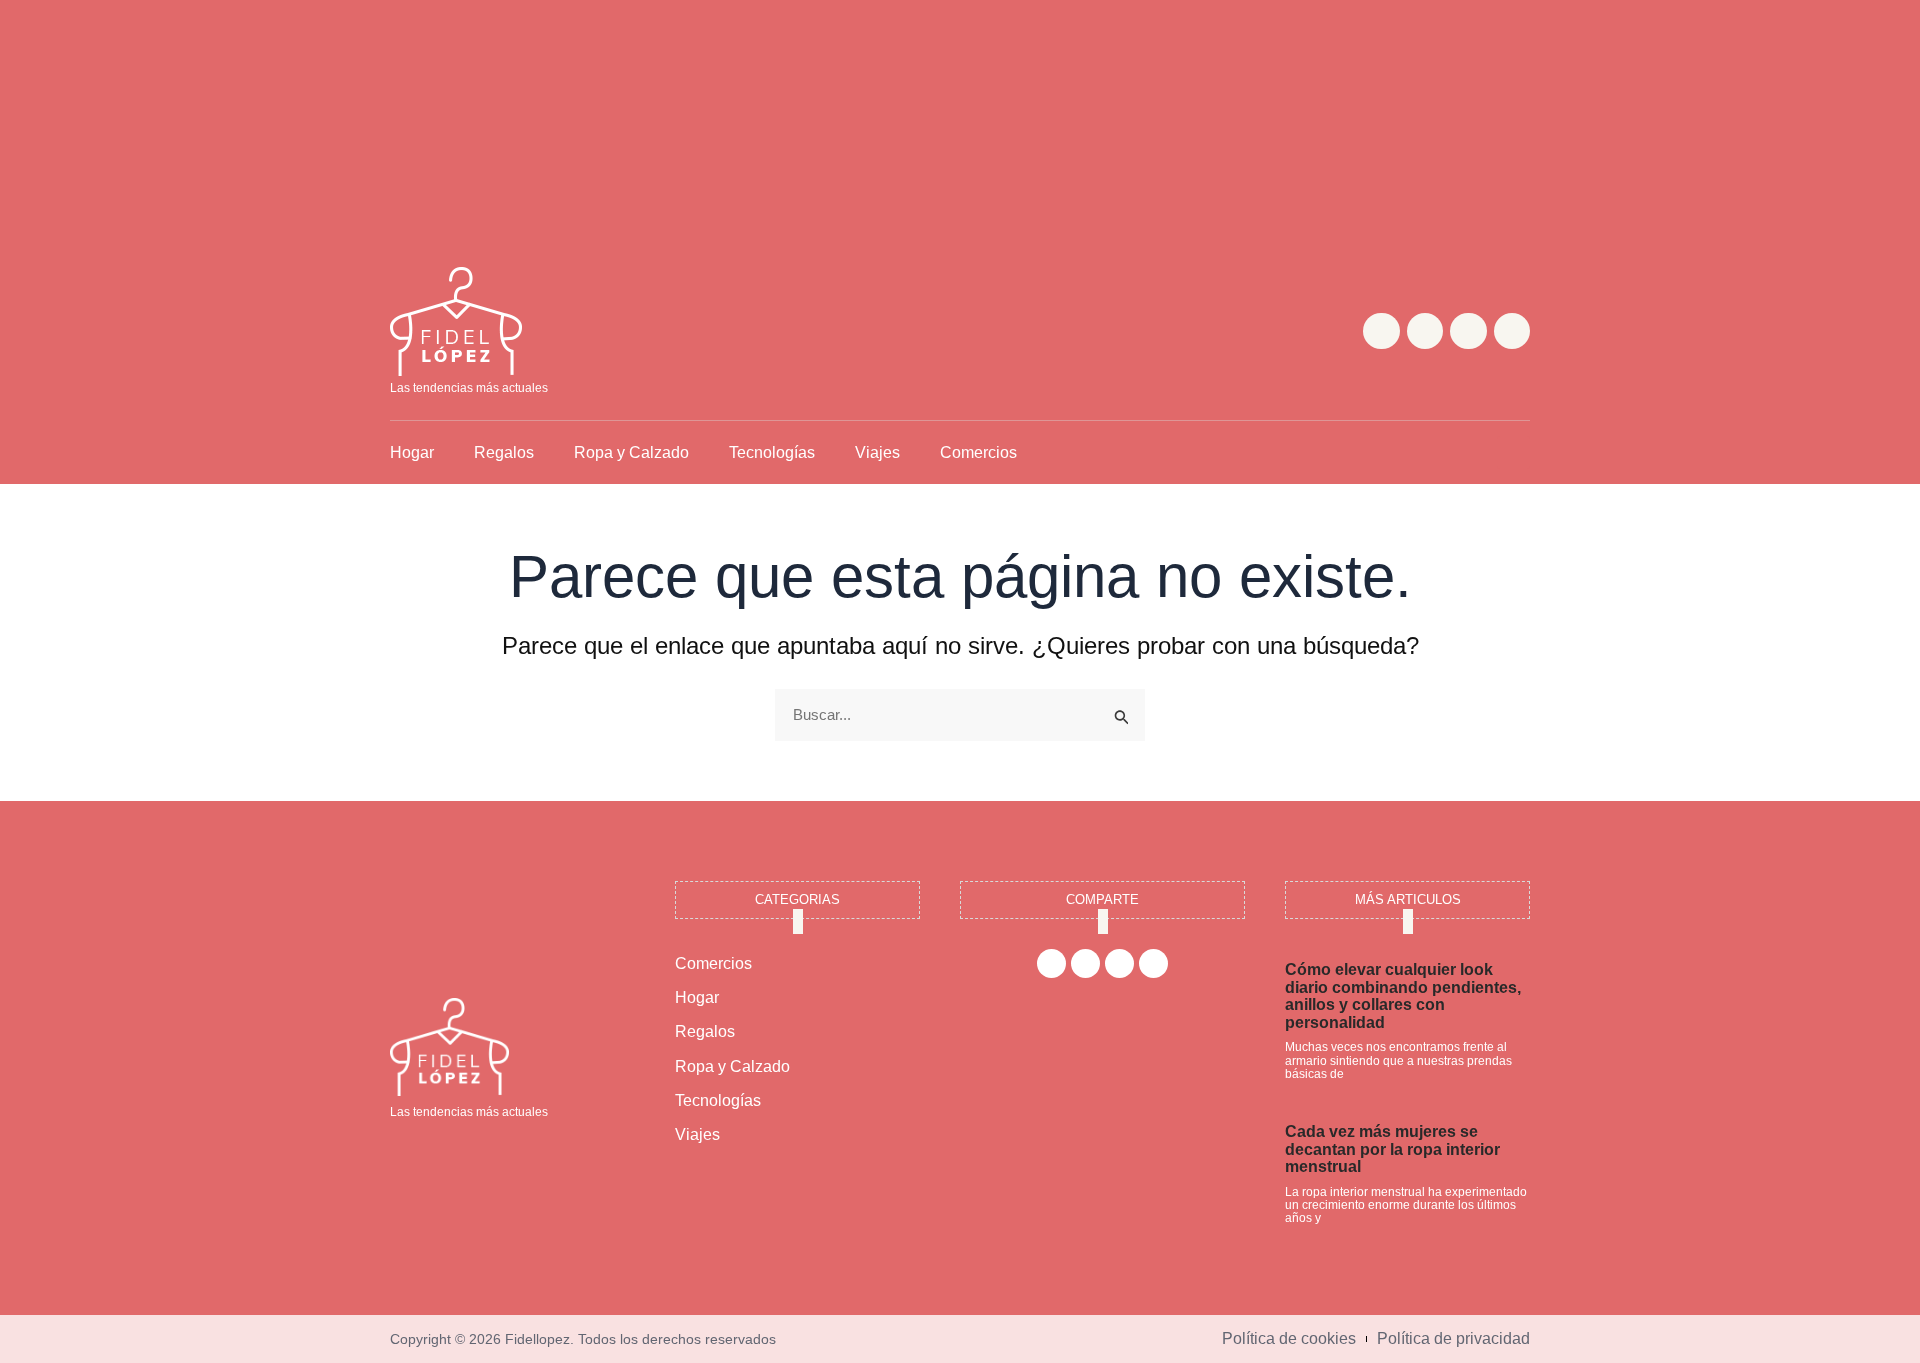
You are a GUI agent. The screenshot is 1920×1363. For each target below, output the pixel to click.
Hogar (412, 452)
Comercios (978, 452)
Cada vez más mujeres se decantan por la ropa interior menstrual (1392, 1149)
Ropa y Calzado (631, 452)
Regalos (504, 452)
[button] (1513, 452)
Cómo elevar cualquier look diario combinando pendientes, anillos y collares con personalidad (1403, 996)
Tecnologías (772, 452)
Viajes (877, 452)
